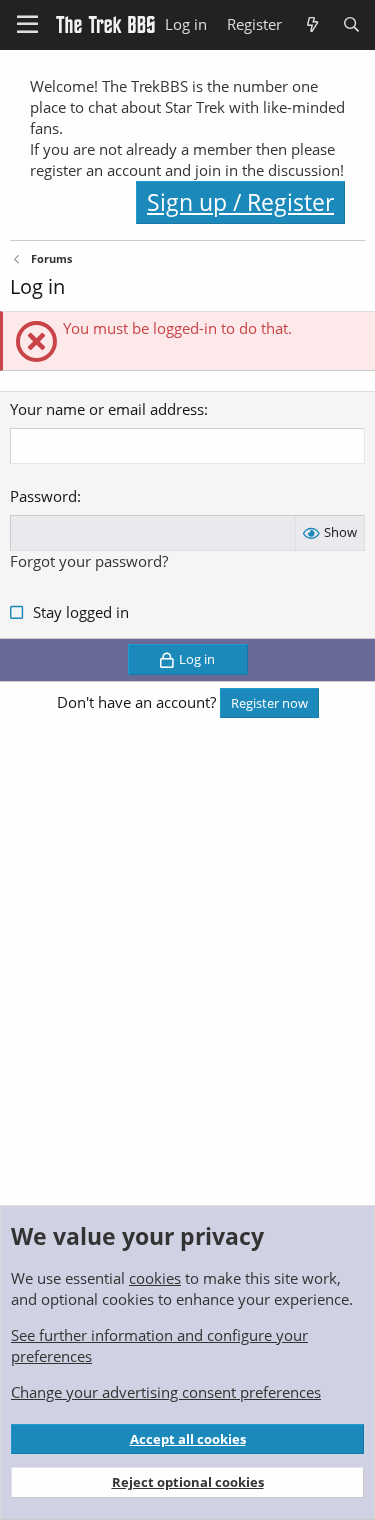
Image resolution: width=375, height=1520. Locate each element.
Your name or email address (107, 409)
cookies (155, 1278)
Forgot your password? (89, 561)
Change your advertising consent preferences (166, 1392)
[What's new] (311, 24)
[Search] (351, 24)
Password (43, 496)
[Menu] (27, 25)
